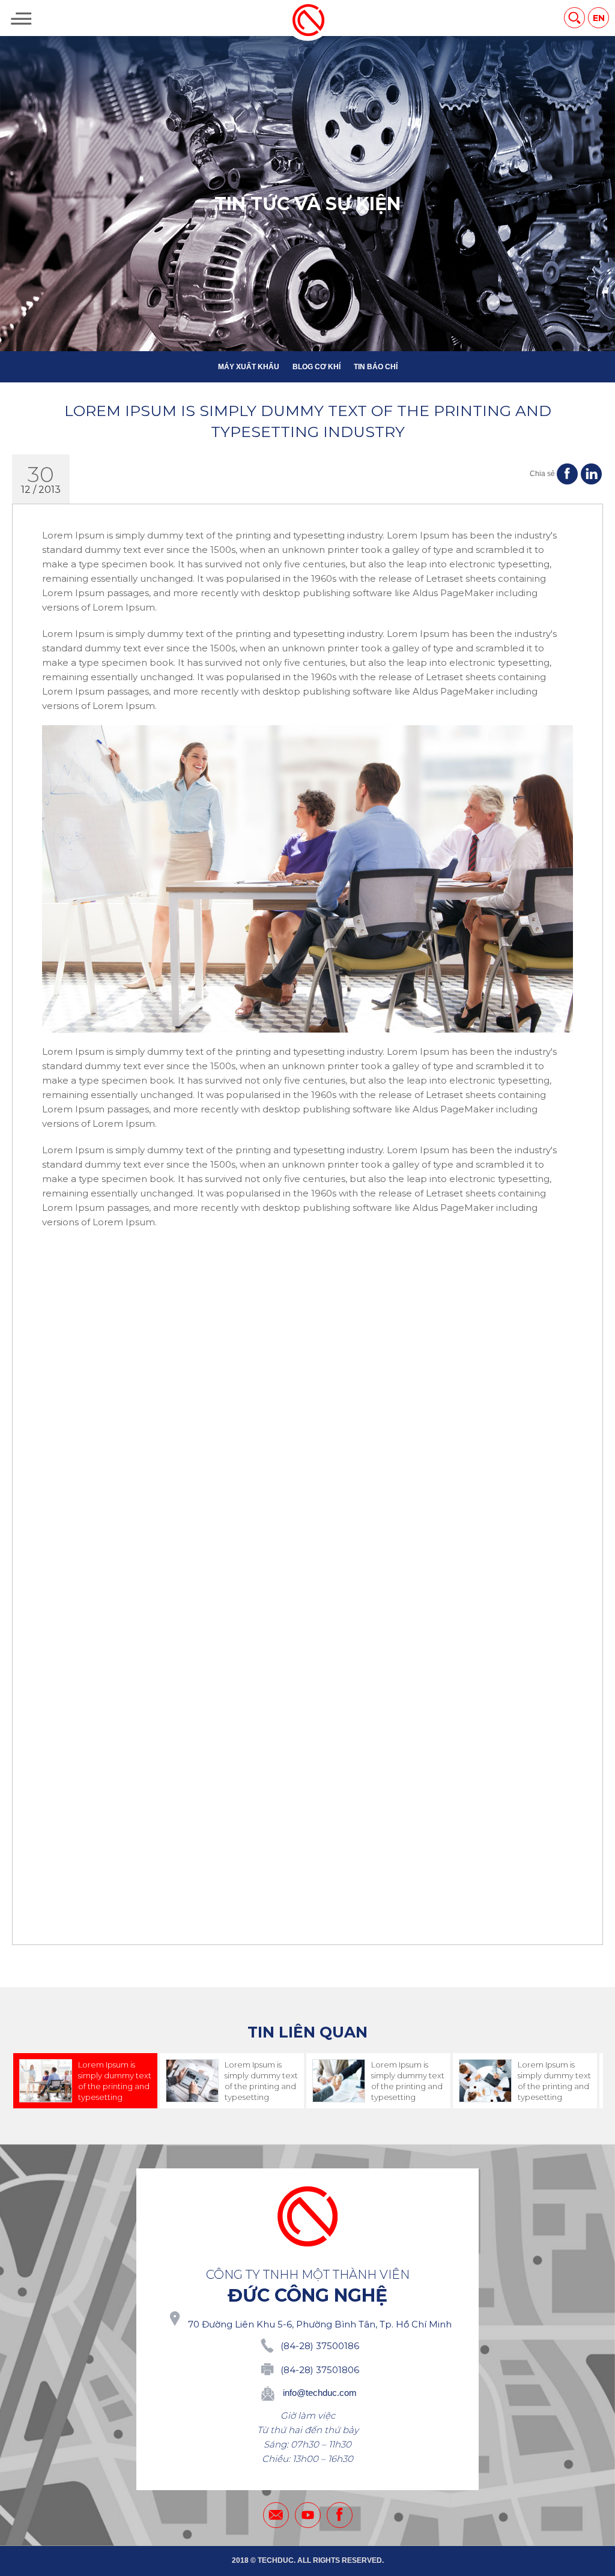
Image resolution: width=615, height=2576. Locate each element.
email (276, 2515)
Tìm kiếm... (574, 18)
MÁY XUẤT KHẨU (249, 367)
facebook (340, 2515)
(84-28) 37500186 (320, 2346)
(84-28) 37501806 (320, 2370)
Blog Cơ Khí (317, 367)
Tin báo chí (376, 367)
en (599, 18)
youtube (308, 2515)
